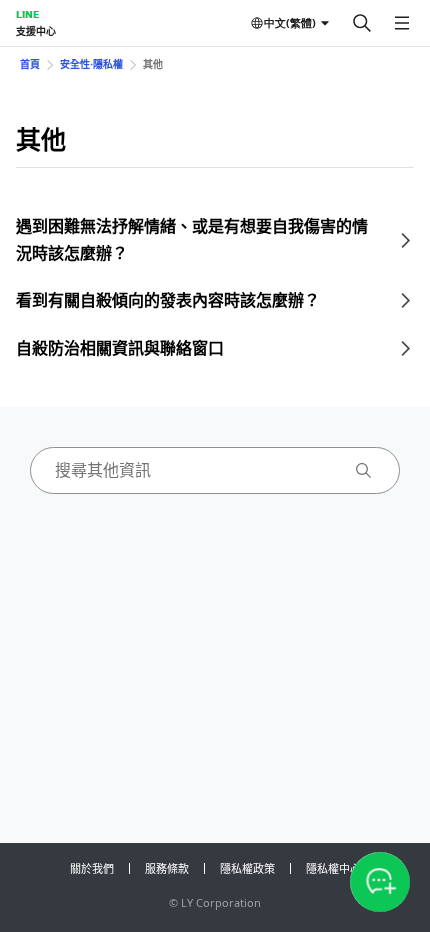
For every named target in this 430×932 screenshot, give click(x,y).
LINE (27, 14)
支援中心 (36, 31)
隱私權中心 (333, 868)
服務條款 (167, 868)
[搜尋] (362, 23)
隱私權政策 (247, 868)
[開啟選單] (402, 23)
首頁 (30, 64)
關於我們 (92, 868)
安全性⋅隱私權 (91, 64)
